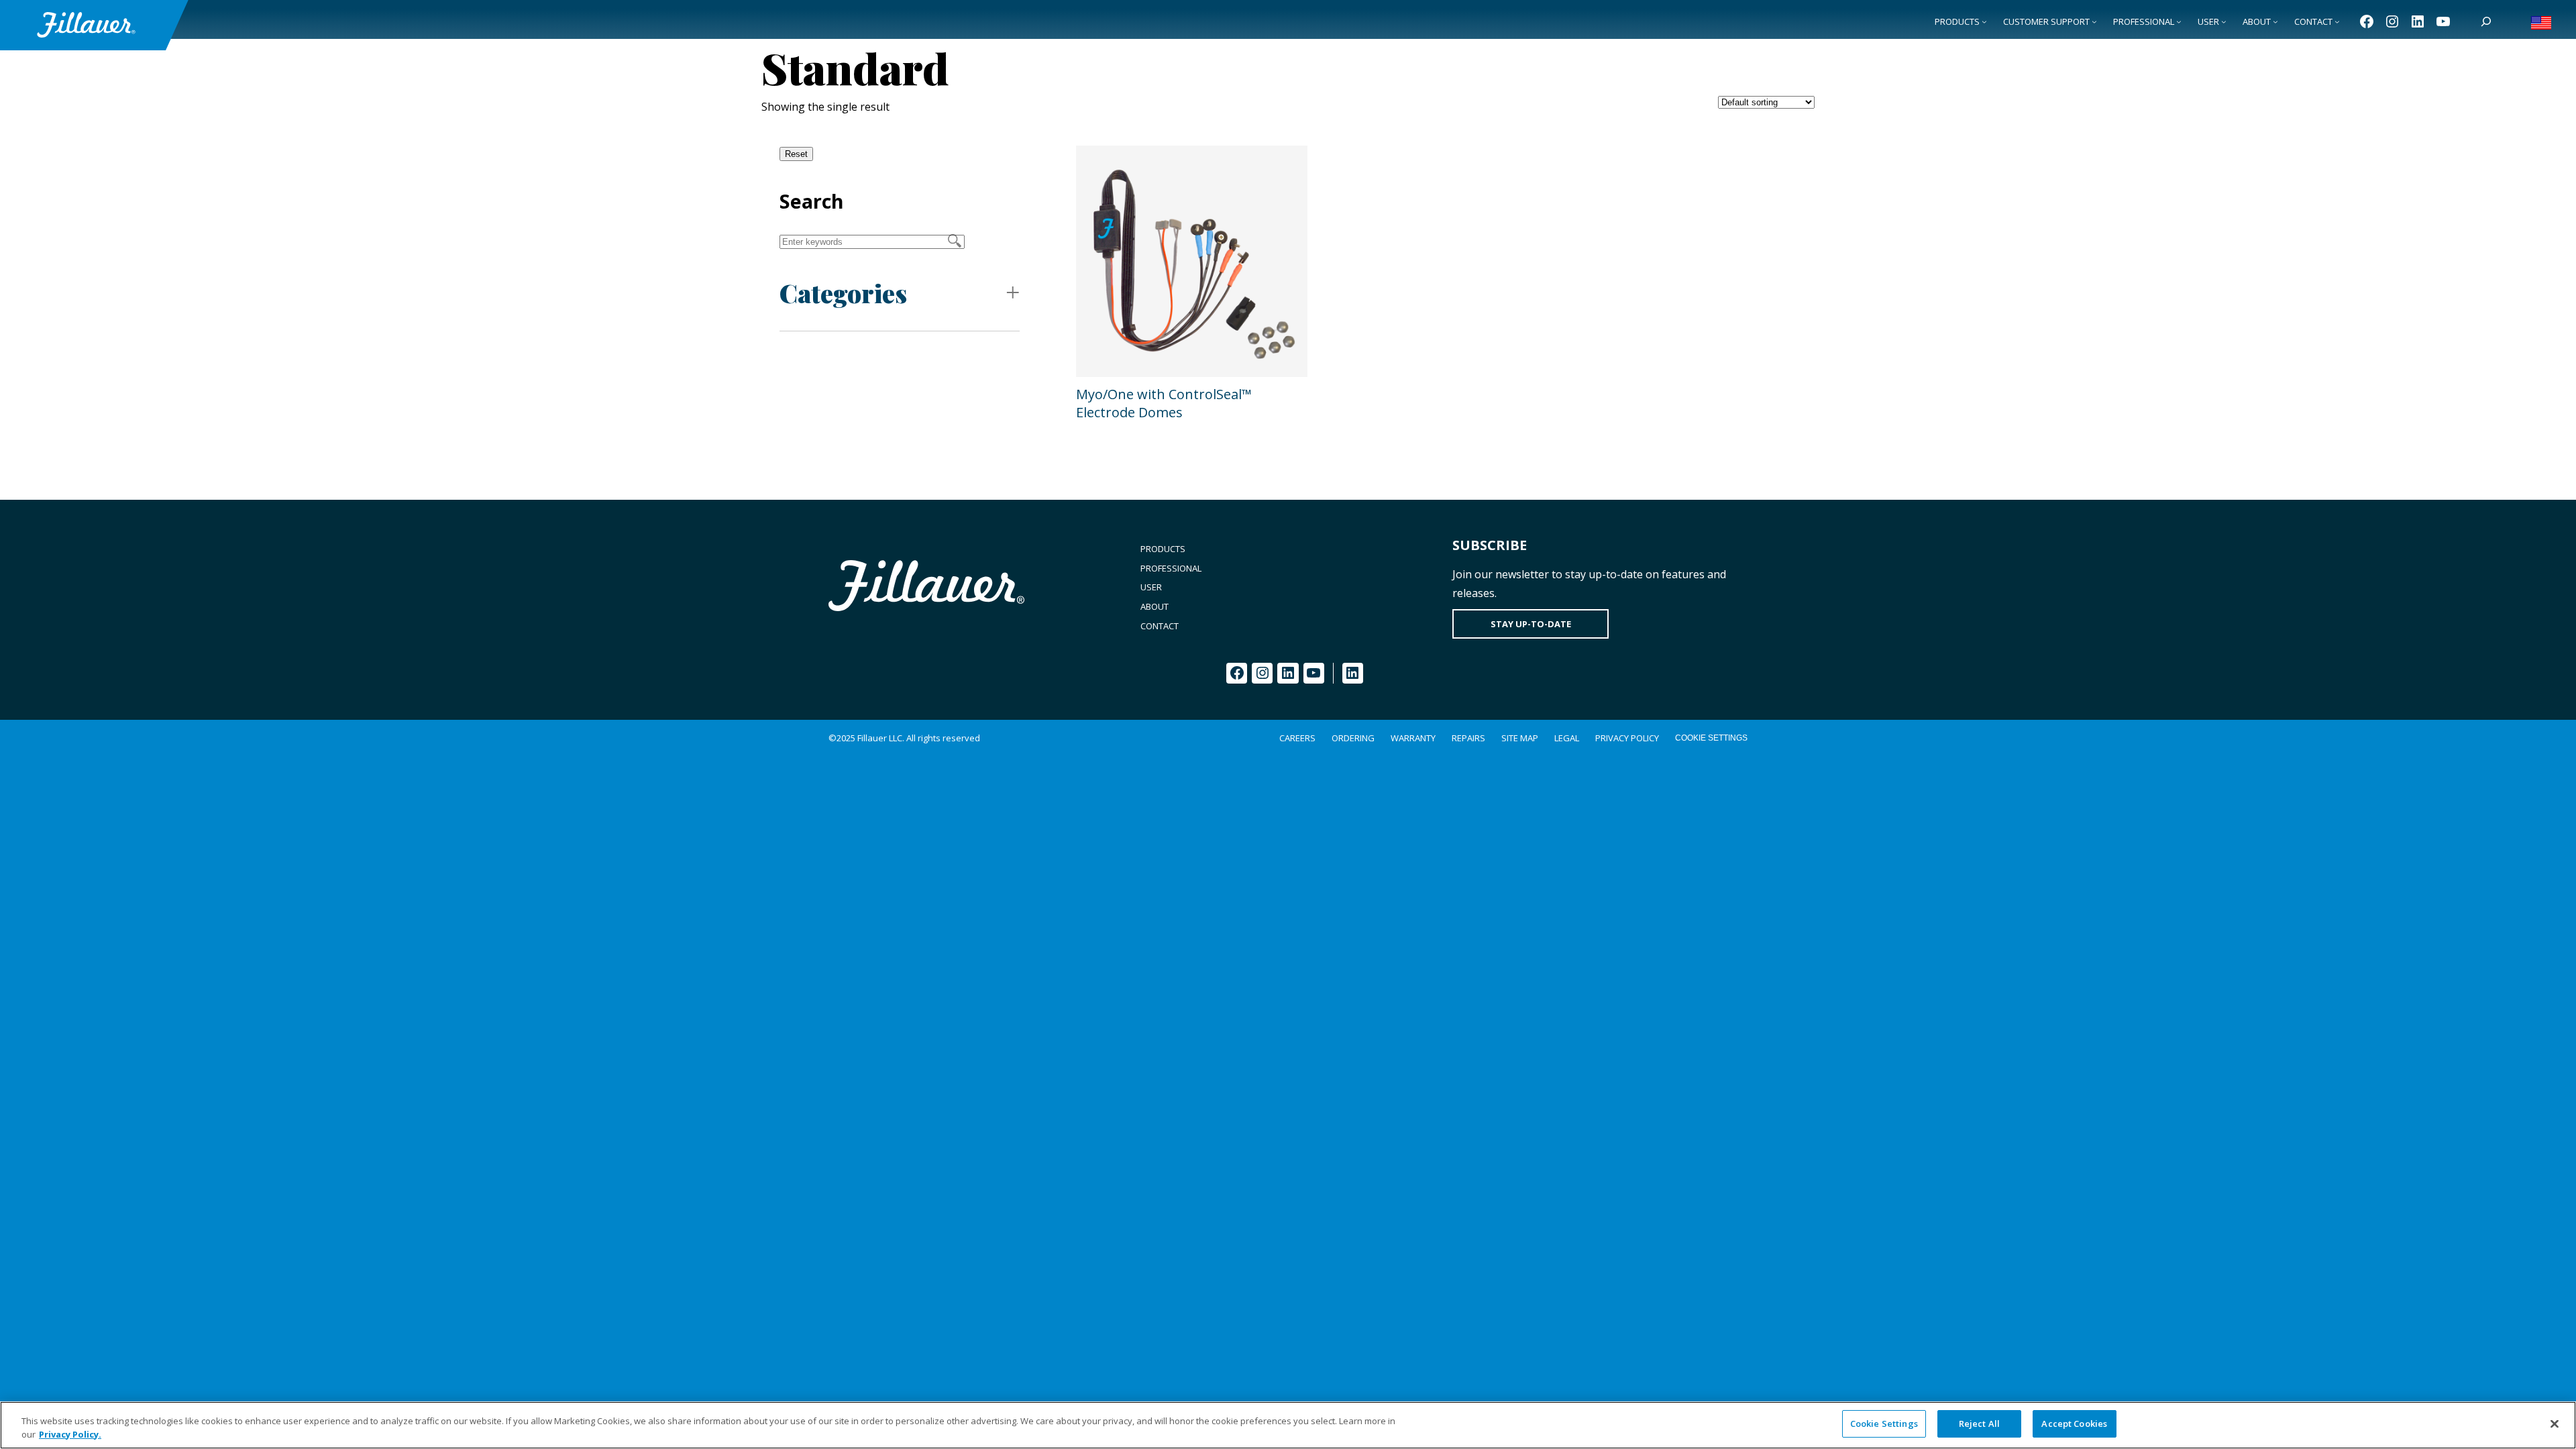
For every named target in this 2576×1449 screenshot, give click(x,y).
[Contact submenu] (2337, 21)
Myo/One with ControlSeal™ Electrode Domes (1164, 403)
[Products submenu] (1984, 21)
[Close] (2555, 1424)
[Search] (2486, 21)
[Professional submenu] (2179, 21)
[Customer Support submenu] (2094, 21)
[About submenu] (2275, 21)
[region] (1288, 1425)
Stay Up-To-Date (1531, 624)
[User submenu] (2224, 21)
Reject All (1979, 1424)
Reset (796, 154)
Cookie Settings (1711, 738)
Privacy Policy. (70, 1434)
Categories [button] (843, 293)
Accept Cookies (2074, 1424)
